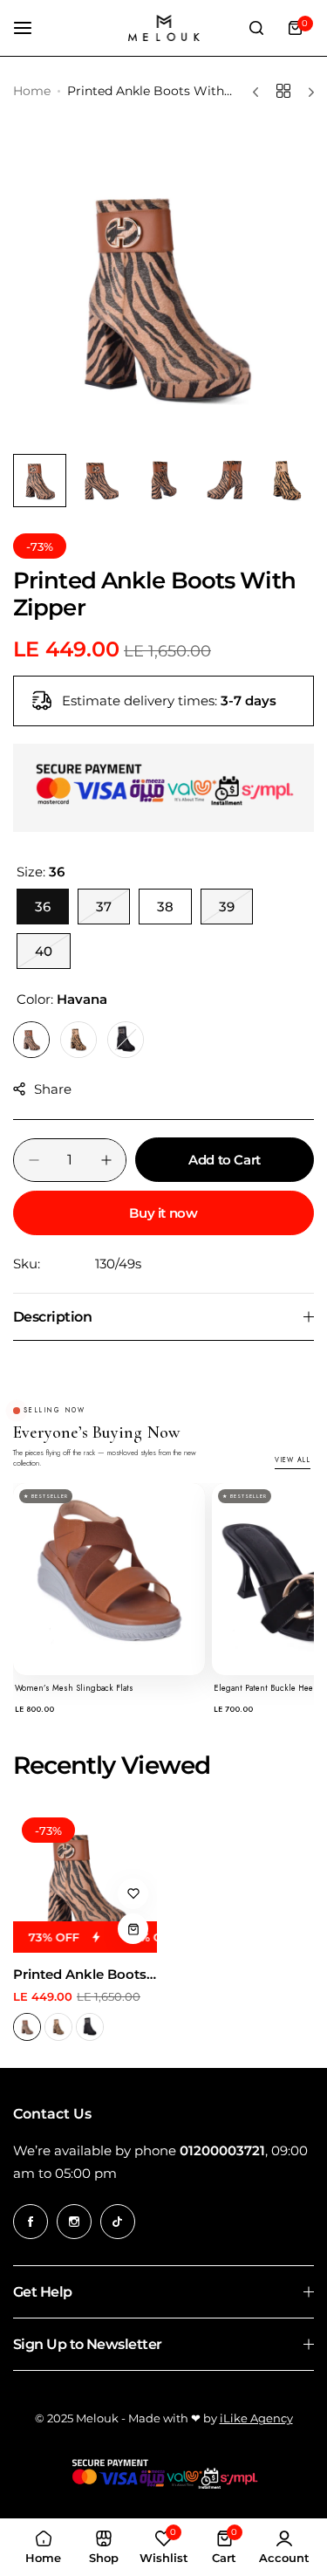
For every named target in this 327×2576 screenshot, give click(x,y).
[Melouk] (164, 27)
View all (293, 1460)
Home (32, 91)
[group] (163, 295)
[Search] (256, 28)
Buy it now (163, 1213)
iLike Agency (256, 2418)
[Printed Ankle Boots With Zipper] (85, 1881)
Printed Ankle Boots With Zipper (80, 1974)
